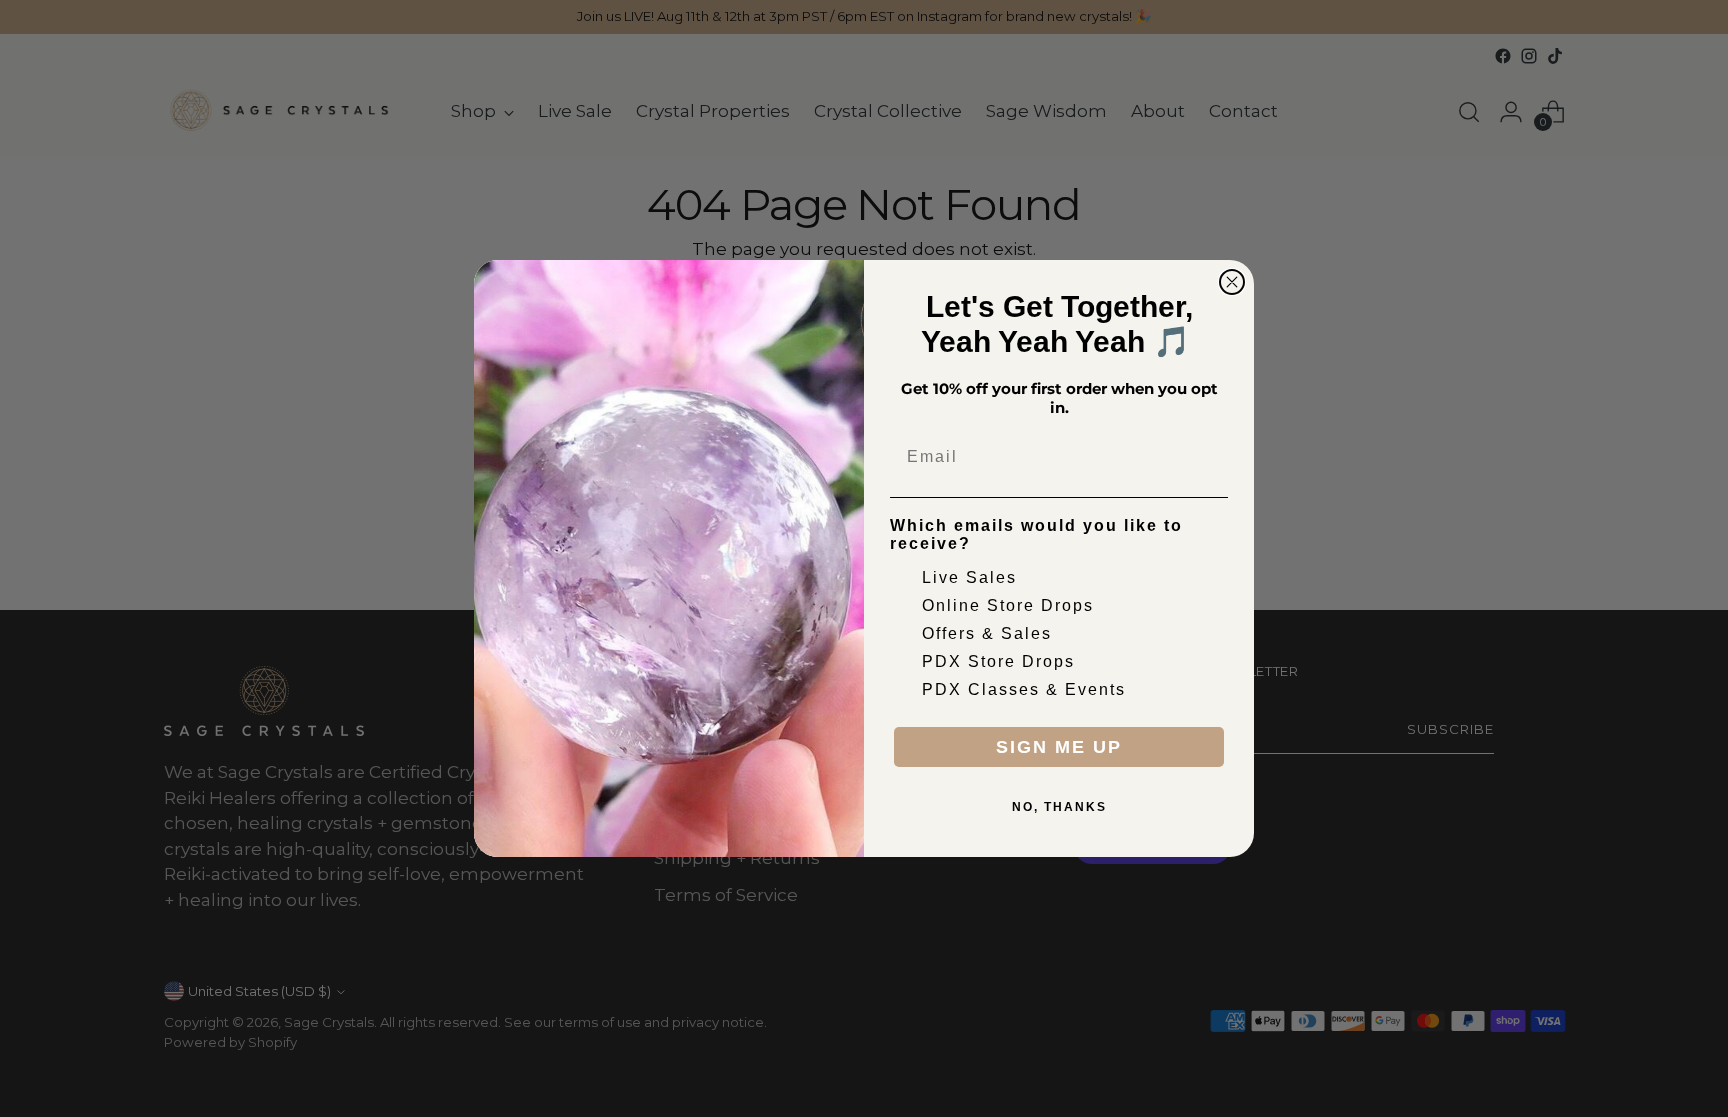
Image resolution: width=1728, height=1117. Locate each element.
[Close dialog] (1232, 282)
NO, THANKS (1059, 807)
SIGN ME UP (1059, 747)
